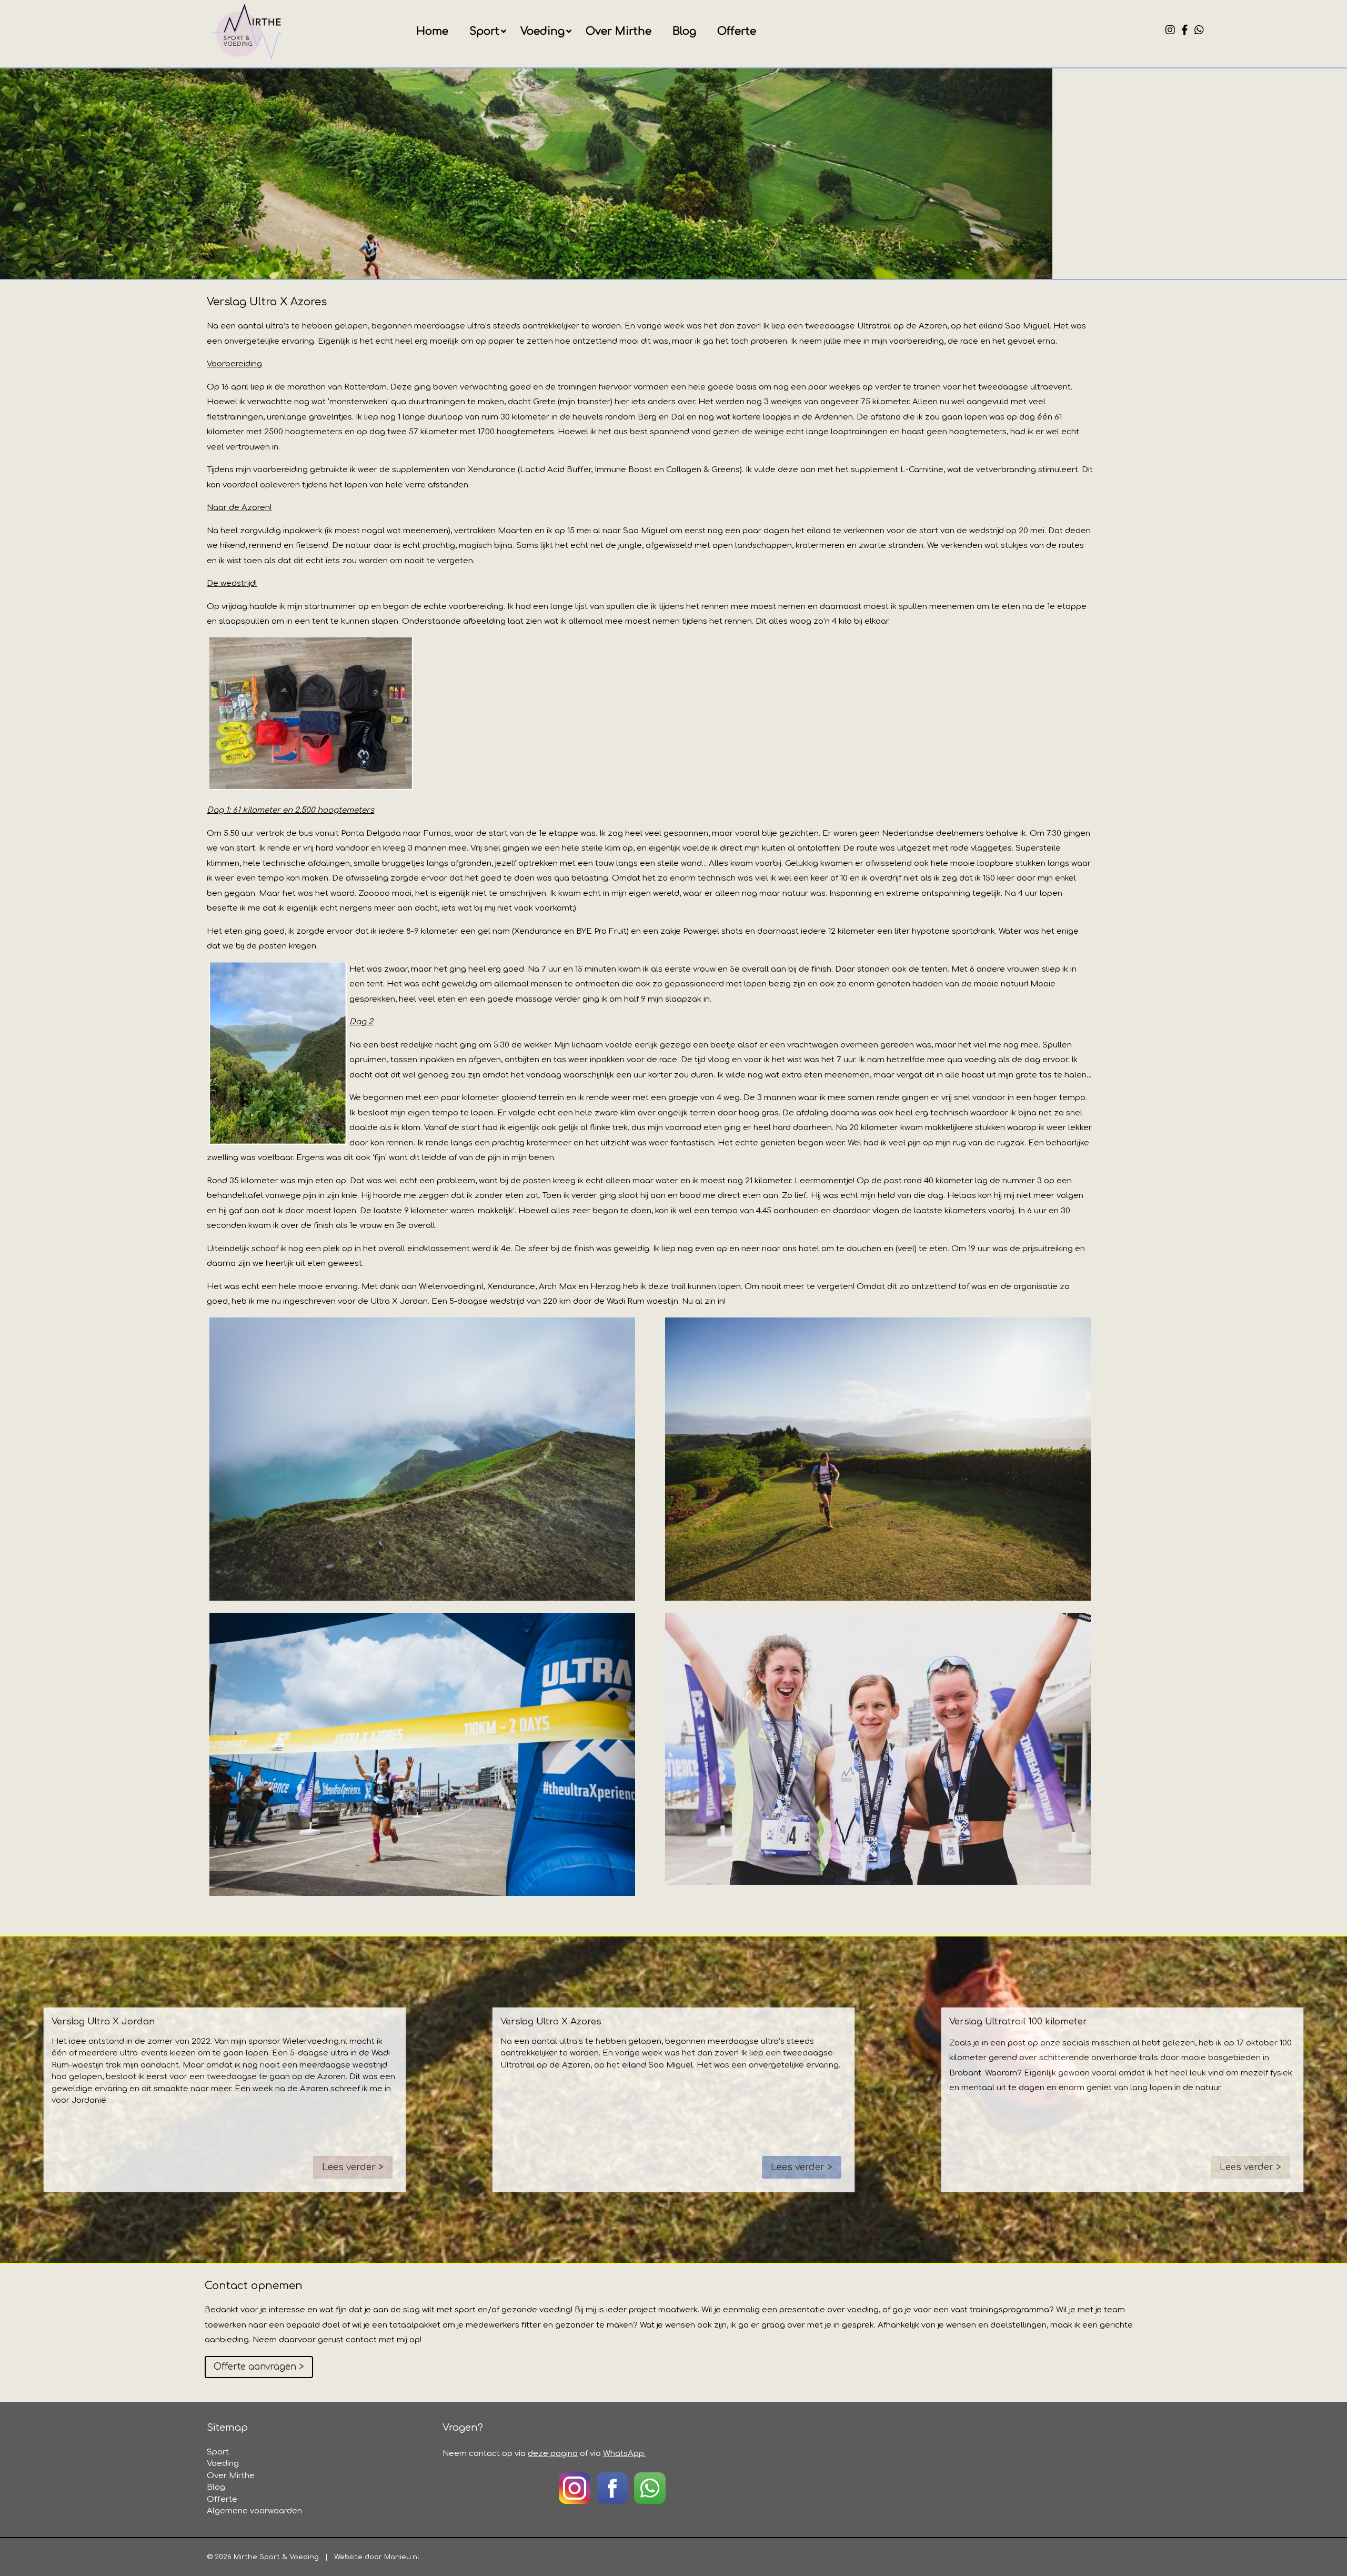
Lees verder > (353, 2167)
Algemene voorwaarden (254, 2511)
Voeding (542, 31)
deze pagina (553, 2454)
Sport (484, 31)
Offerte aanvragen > (259, 2367)
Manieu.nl (402, 2557)
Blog (684, 31)
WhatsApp (624, 2454)
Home (432, 31)
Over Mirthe (619, 31)
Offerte (737, 31)
